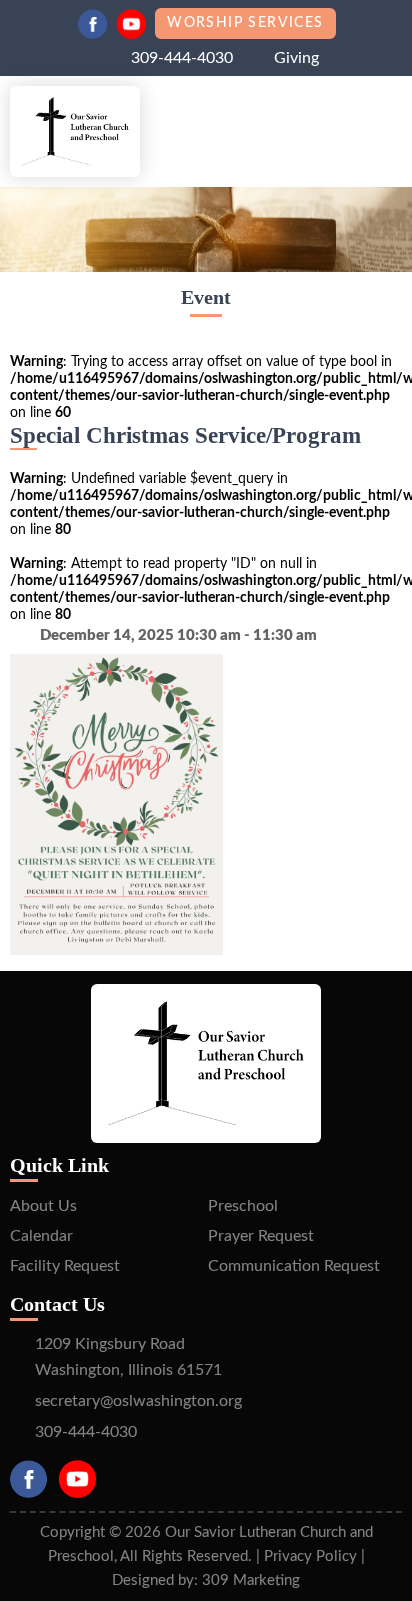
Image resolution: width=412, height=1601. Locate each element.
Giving (296, 58)
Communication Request (294, 1266)
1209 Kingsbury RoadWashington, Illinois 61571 (128, 1357)
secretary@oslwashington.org (138, 1401)
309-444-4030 (182, 58)
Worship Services (245, 23)
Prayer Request (261, 1236)
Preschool (243, 1206)
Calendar (41, 1236)
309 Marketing (251, 1580)
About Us (43, 1206)
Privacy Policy (310, 1556)
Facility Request (65, 1266)
